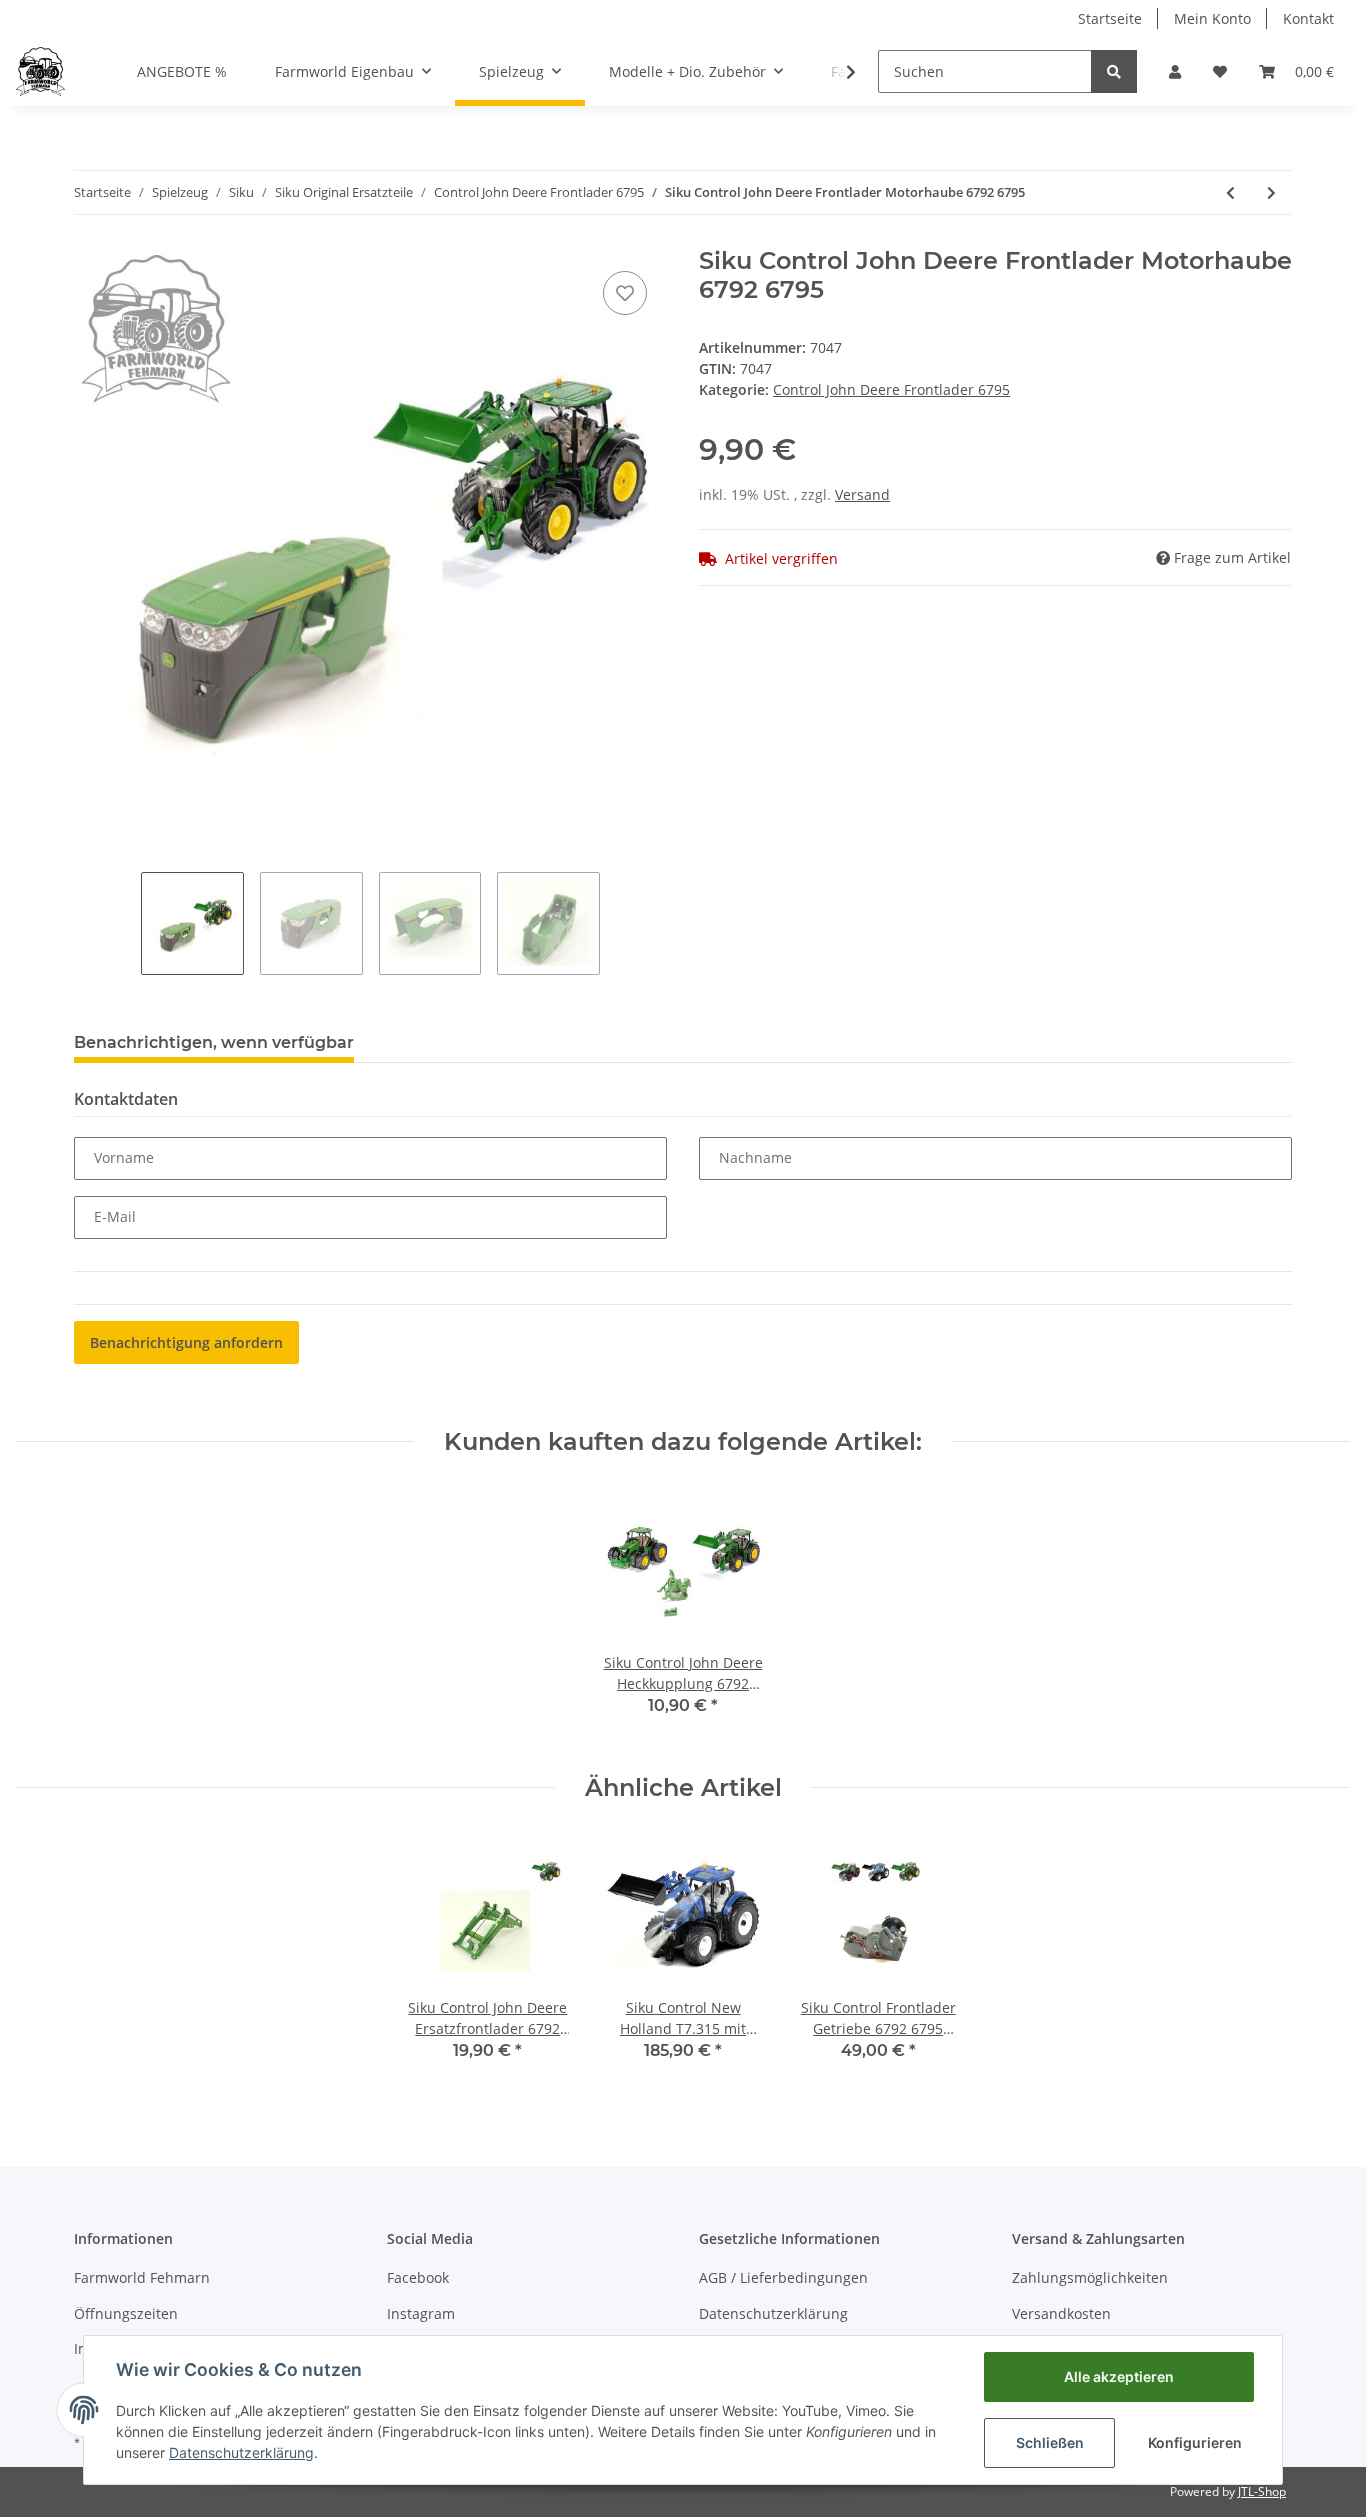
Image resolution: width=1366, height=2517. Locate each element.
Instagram (421, 2313)
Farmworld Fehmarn (142, 2277)
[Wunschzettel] (1220, 71)
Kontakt (1308, 18)
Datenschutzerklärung (773, 2313)
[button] (1175, 71)
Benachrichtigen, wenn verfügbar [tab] (214, 1042)
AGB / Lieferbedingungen (783, 2277)
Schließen (1050, 2442)
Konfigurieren (1195, 2442)
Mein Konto (1212, 18)
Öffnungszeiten (126, 2313)
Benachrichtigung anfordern (186, 1342)
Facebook (418, 2277)
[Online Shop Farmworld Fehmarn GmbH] (40, 71)
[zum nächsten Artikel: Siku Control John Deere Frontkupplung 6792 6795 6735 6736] (1271, 192)
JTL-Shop (1262, 2491)
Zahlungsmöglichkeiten (1090, 2277)
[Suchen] (1114, 71)
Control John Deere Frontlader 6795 (891, 389)
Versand (862, 494)
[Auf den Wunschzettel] (625, 293)
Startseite (1110, 18)
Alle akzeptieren (1119, 2376)
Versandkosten (1061, 2313)
